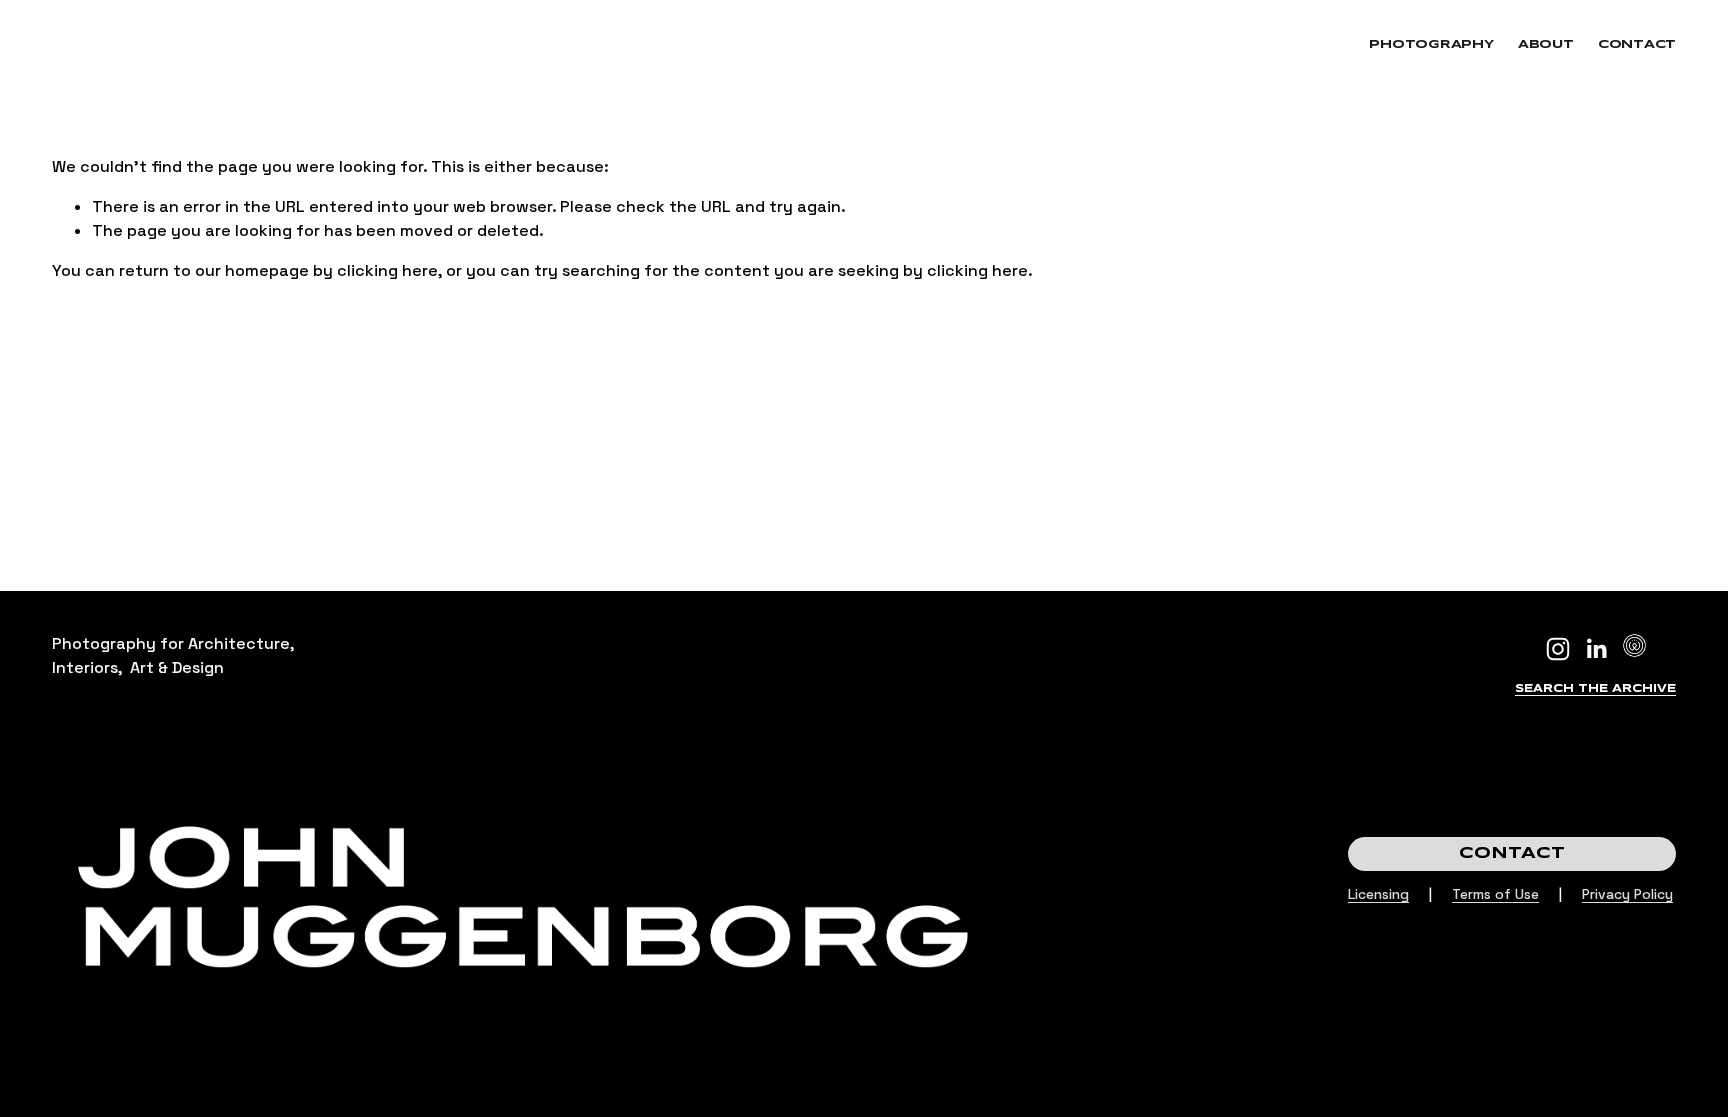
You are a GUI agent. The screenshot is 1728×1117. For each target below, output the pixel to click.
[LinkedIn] (1596, 649)
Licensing (1378, 894)
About (1546, 44)
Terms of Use (1495, 894)
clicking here (387, 270)
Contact (1637, 44)
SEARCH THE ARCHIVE (1595, 689)
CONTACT (1512, 853)
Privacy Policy (1627, 894)
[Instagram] (1558, 649)
